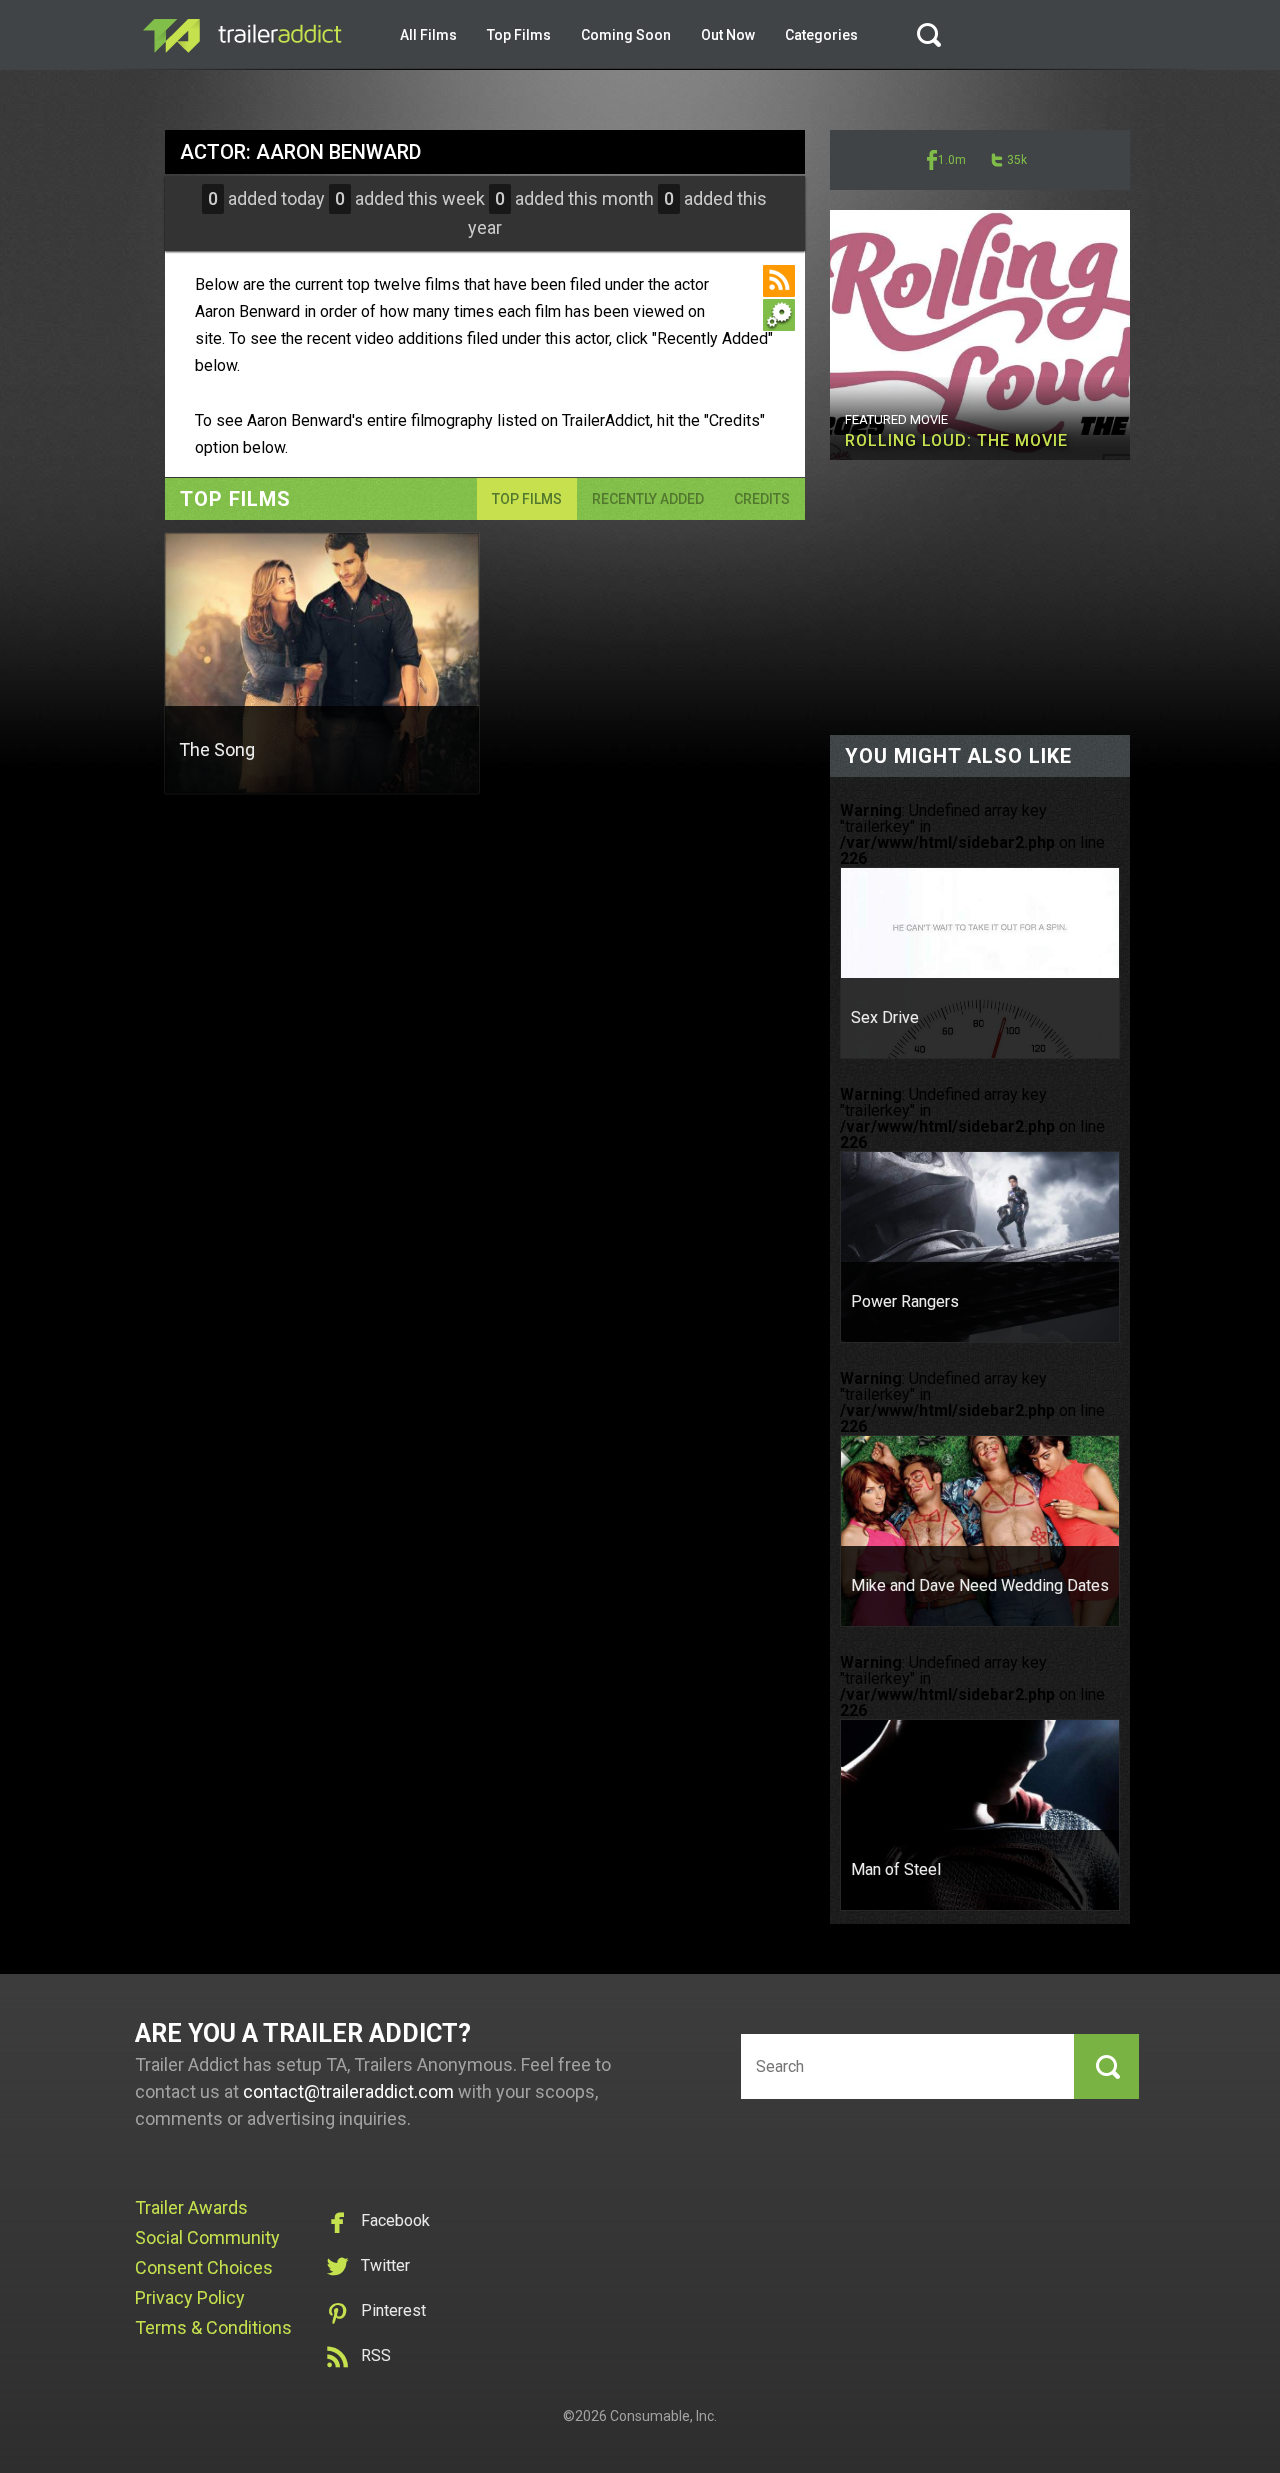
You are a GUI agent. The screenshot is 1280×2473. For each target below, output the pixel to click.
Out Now (728, 35)
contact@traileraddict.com (348, 2091)
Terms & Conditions (213, 2327)
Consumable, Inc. (663, 2416)
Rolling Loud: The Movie (956, 440)
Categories (821, 35)
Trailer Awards (191, 2207)
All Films (428, 35)
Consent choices (204, 2267)
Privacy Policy (190, 2297)
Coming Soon (626, 35)
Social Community (207, 2237)
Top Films (519, 35)
